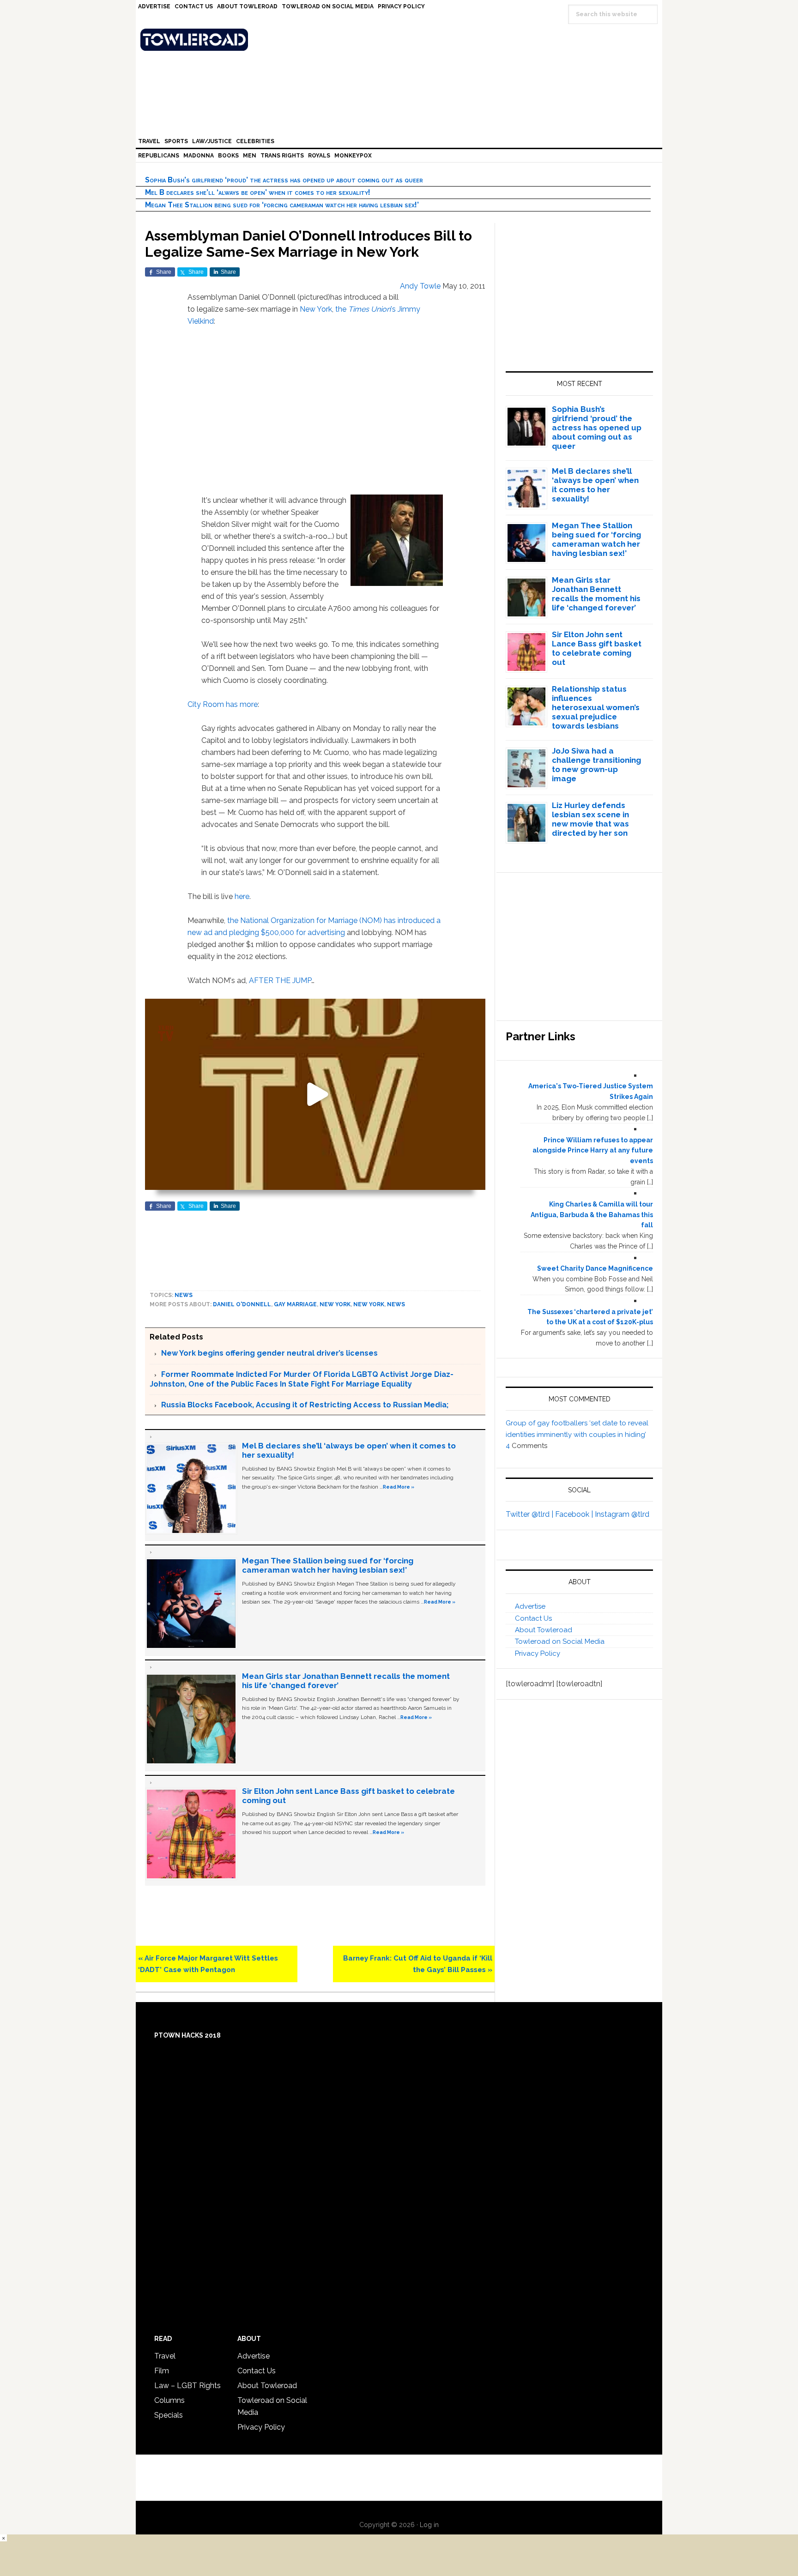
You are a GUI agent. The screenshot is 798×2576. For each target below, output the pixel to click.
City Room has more (223, 704)
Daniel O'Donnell (242, 1304)
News (184, 1295)
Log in (429, 2525)
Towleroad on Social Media (560, 1641)
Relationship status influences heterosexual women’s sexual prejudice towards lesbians (596, 707)
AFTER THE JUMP (280, 980)
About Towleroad (544, 1630)
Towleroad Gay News (401, 40)
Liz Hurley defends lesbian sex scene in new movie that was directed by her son (590, 819)
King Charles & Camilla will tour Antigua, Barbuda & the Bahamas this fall (592, 1215)
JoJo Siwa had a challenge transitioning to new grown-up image (596, 765)
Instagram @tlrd (622, 1514)
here (242, 896)
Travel (165, 2356)
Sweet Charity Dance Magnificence (595, 1268)
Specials (169, 2415)
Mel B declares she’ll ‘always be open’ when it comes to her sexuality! (258, 192)
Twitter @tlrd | (530, 1514)
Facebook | (575, 1514)
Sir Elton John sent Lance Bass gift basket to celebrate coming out (597, 648)
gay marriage (295, 1304)
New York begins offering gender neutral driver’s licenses (269, 1353)
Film (162, 2371)
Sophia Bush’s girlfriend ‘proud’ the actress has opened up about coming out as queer (284, 180)
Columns (169, 2400)
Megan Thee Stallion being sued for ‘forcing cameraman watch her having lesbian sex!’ (282, 205)
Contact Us (533, 1618)
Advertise (530, 1606)
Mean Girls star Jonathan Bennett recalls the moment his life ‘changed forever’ (596, 594)
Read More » (399, 1487)
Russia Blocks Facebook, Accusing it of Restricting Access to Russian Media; (305, 1405)
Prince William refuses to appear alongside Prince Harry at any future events (593, 1151)
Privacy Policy (538, 1653)
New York (316, 309)
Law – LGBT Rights (187, 2386)
